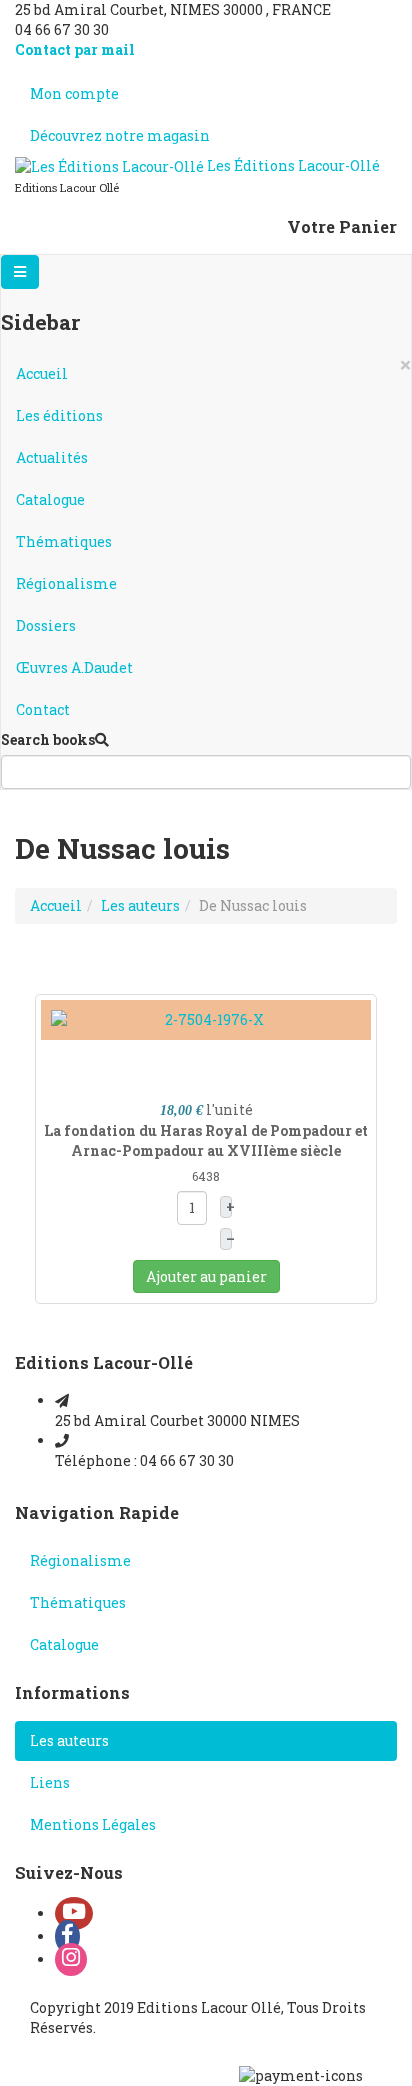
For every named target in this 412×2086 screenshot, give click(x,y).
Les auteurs (140, 905)
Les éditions (59, 415)
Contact (43, 709)
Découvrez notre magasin (120, 135)
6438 (206, 1176)
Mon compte (74, 93)
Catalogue (50, 499)
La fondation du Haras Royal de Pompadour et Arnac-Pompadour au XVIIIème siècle (206, 1140)
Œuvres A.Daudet (74, 667)
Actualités (52, 457)
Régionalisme (66, 583)
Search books (48, 739)
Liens (50, 1782)
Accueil (42, 373)
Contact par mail (75, 49)
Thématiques (64, 541)
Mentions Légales (93, 1824)
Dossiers (46, 625)
